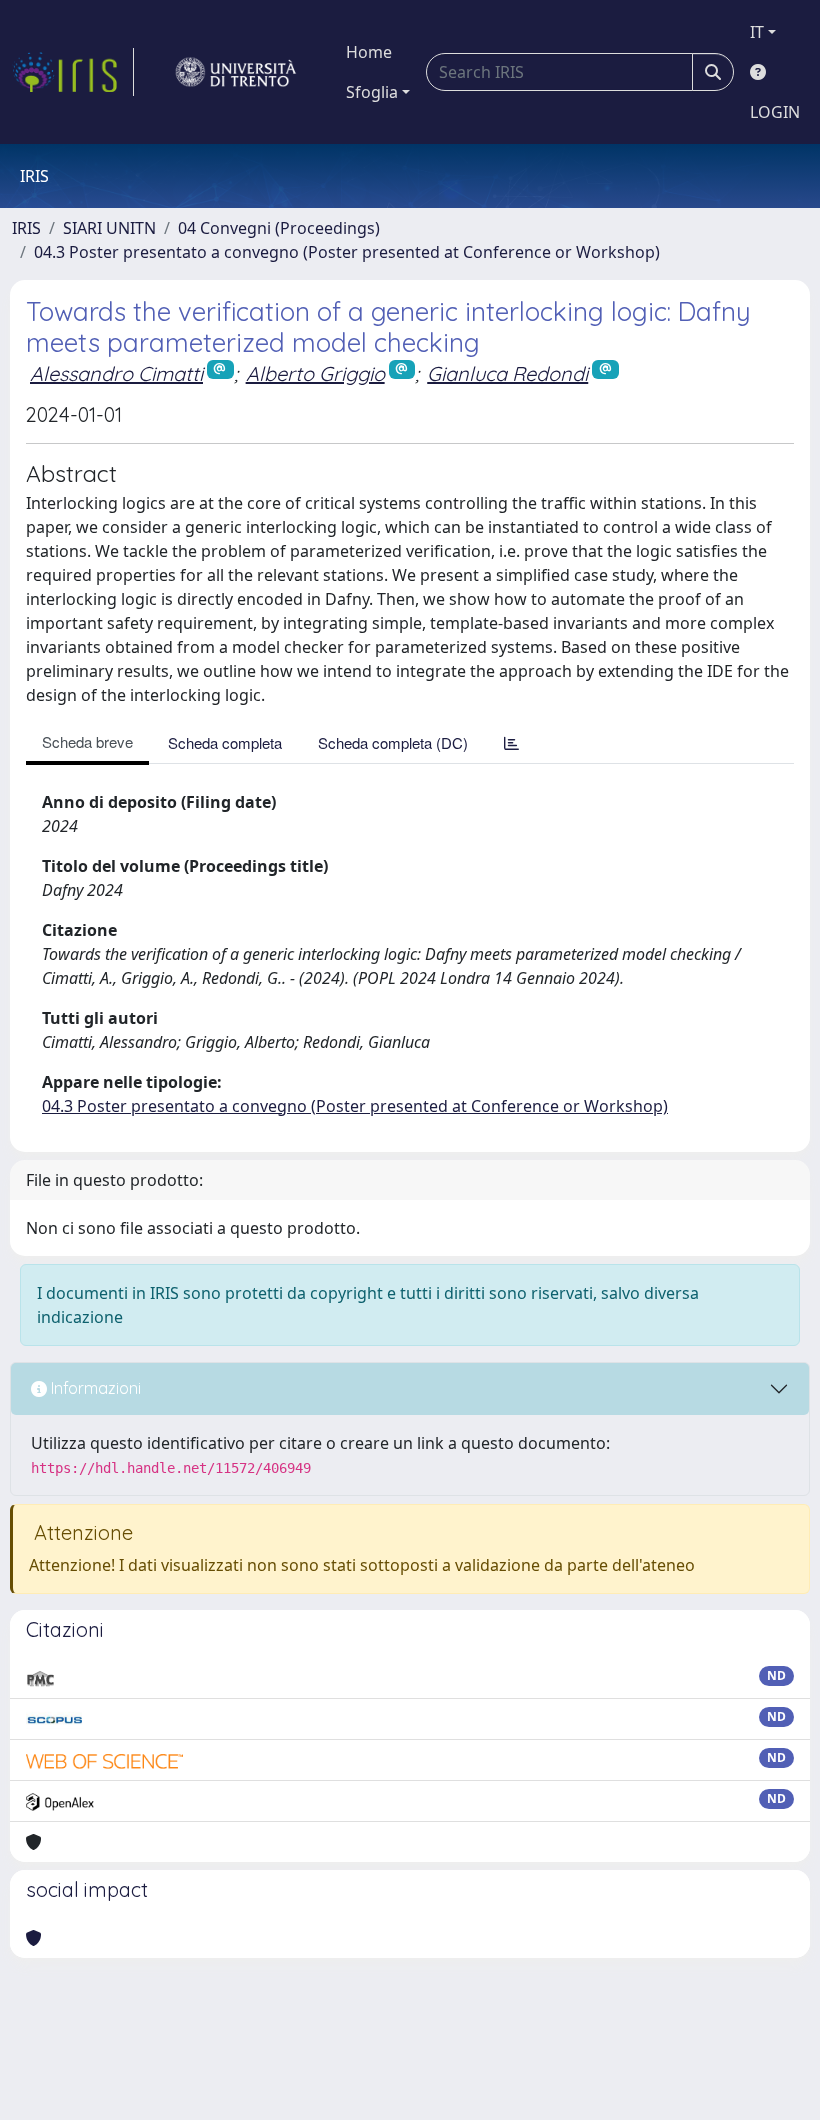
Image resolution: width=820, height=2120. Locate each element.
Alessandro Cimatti (116, 373)
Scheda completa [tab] (225, 742)
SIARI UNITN (109, 228)
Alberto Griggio (315, 373)
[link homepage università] (236, 72)
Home (369, 52)
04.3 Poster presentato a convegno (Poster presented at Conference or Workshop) (347, 252)
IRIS (26, 228)
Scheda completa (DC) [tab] (393, 742)
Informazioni (94, 1388)
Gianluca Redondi (507, 373)
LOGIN (775, 112)
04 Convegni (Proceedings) (279, 228)
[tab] (511, 742)
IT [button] (757, 32)
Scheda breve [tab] (87, 741)
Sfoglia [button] (372, 92)
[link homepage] (73, 72)
